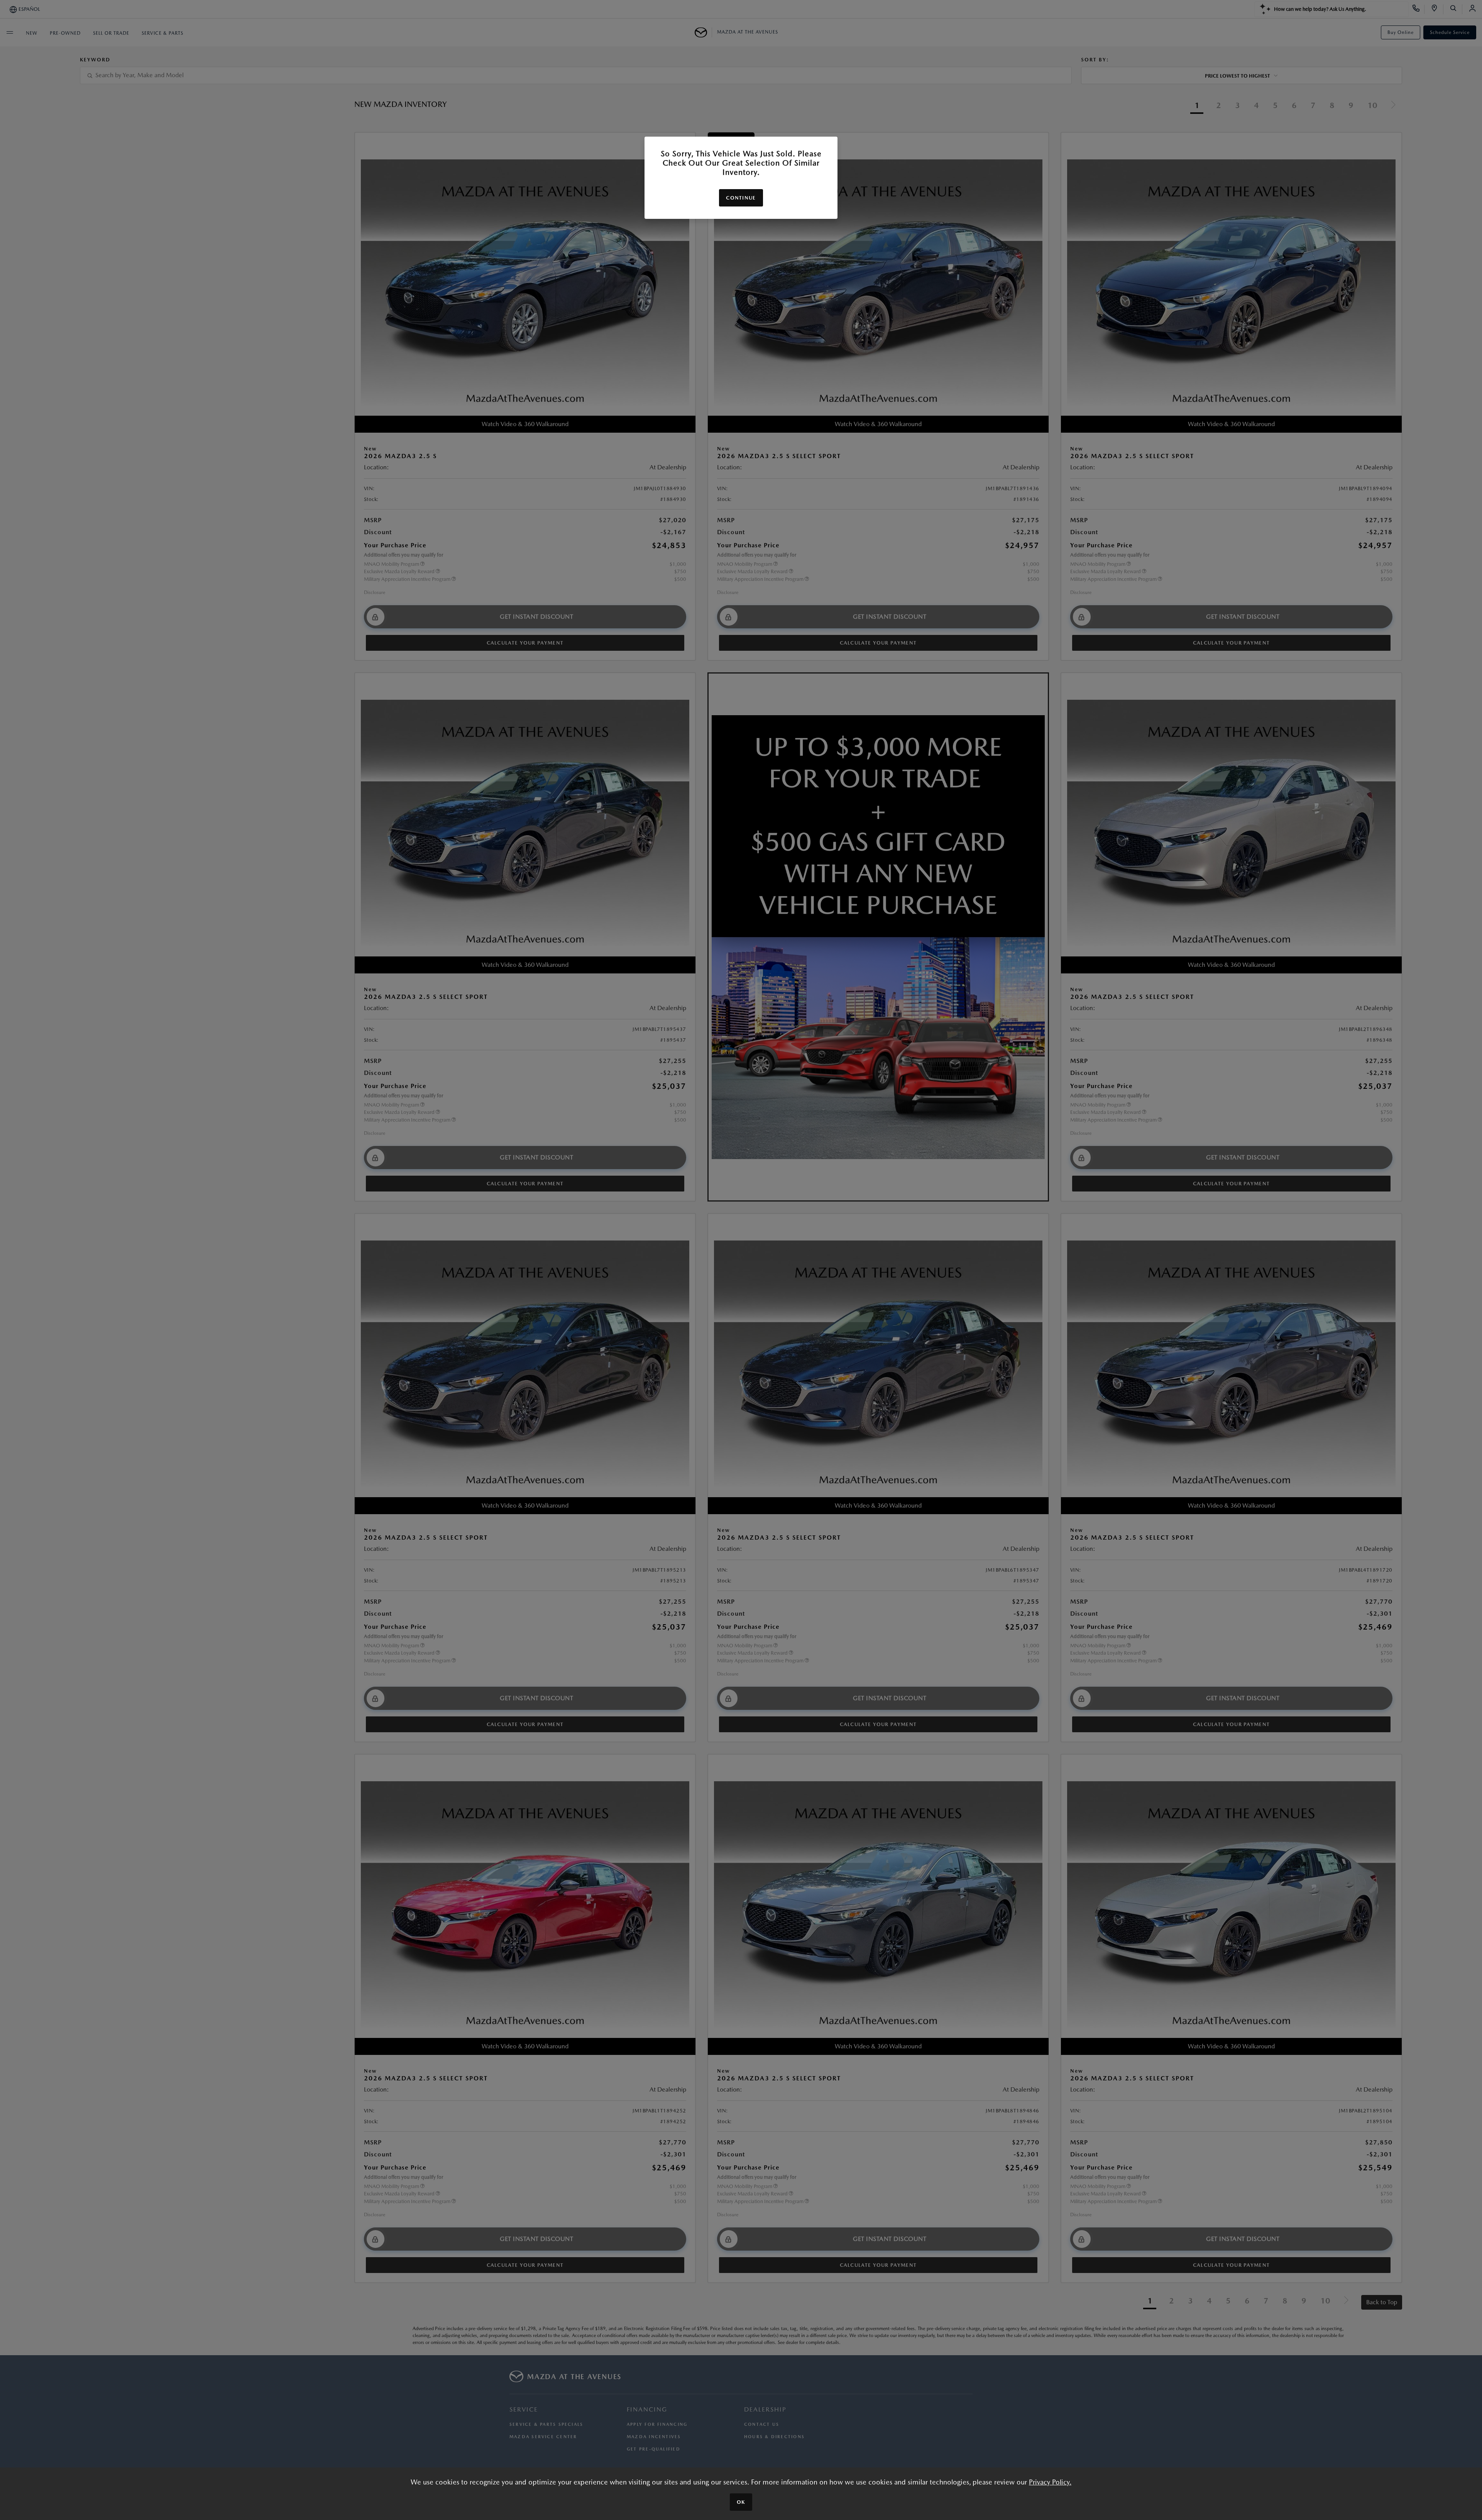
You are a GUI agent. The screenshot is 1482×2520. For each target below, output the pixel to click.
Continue (741, 198)
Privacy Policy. (1050, 2482)
